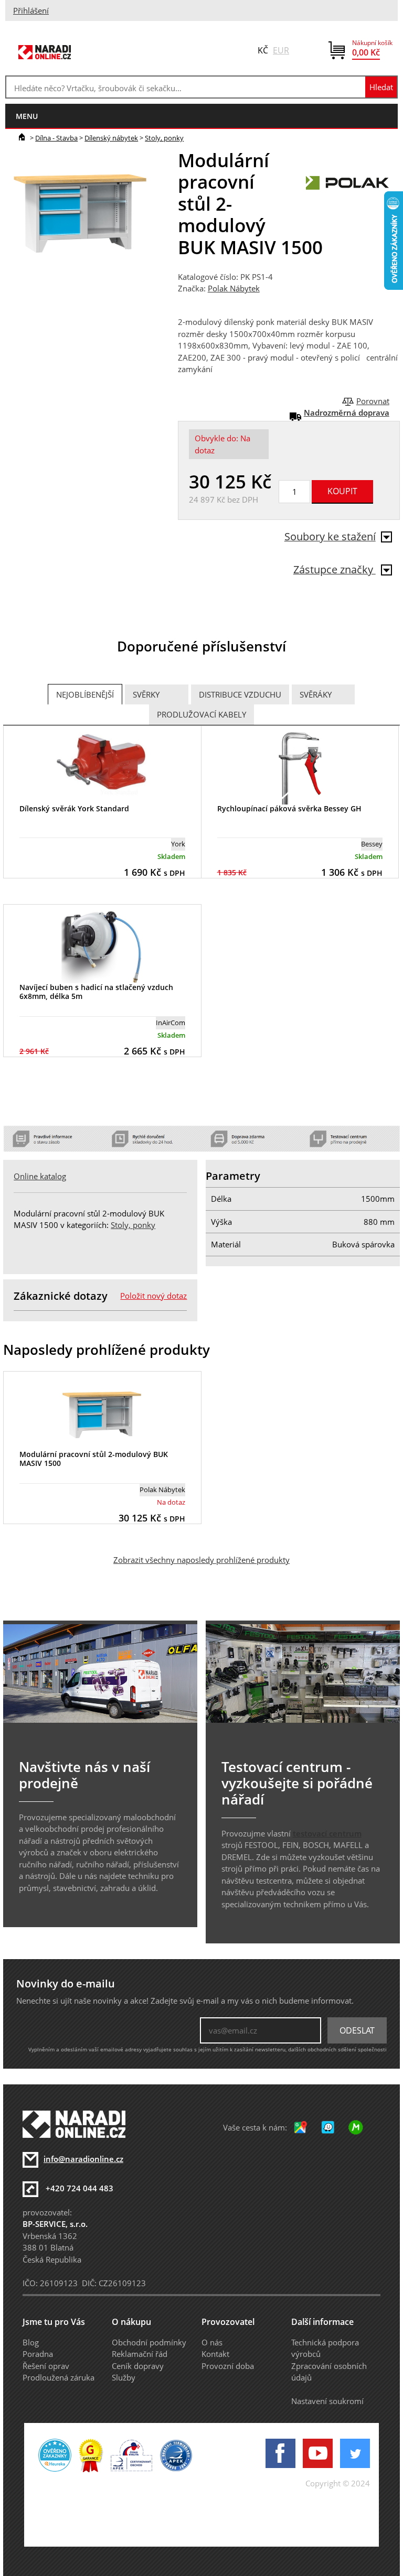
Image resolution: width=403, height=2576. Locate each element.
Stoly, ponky (164, 138)
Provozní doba (228, 2366)
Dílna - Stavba (56, 138)
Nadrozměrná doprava (347, 412)
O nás (212, 2342)
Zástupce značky (335, 569)
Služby (124, 2377)
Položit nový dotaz (153, 1296)
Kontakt (215, 2354)
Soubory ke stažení (330, 536)
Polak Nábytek (234, 288)
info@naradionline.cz (83, 2159)
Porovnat (373, 401)
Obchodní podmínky (149, 2342)
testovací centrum (327, 1833)
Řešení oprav (46, 2366)
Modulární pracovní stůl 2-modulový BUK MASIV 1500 (94, 1459)
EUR (281, 50)
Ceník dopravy (138, 2366)
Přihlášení (31, 10)
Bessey (372, 844)
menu (27, 116)
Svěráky (316, 694)
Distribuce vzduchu (240, 694)
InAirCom (171, 1023)
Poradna (38, 2354)
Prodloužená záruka (59, 2377)
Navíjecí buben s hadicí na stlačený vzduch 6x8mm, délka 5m (96, 992)
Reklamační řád (140, 2354)
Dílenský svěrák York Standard (74, 808)
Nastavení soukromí (327, 2401)
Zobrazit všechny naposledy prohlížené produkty (201, 1560)
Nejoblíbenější (85, 694)
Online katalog (40, 1176)
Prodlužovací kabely (201, 714)
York (178, 844)
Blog (31, 2342)
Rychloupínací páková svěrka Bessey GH (289, 808)
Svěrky (146, 694)
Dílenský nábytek (111, 138)
